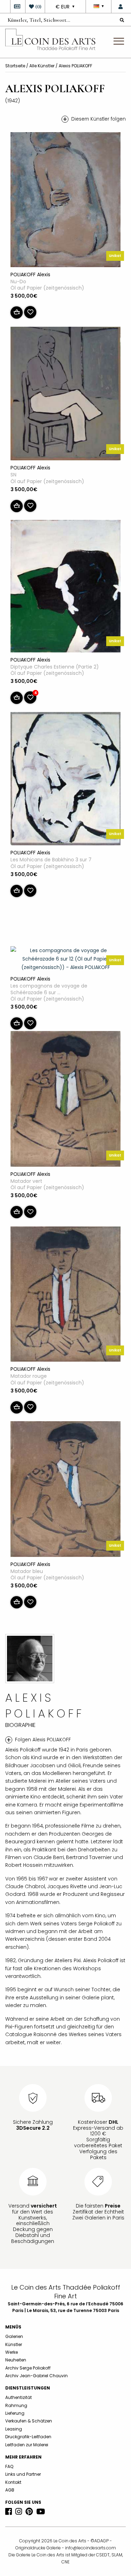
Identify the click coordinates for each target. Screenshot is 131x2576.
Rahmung (16, 2405)
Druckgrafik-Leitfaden (28, 2437)
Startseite (16, 66)
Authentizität (19, 2397)
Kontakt (13, 2482)
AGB (10, 2490)
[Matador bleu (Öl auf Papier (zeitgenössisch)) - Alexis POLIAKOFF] (65, 1490)
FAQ (9, 2466)
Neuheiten (16, 2360)
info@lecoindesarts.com (90, 2548)
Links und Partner (23, 2474)
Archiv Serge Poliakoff (28, 2368)
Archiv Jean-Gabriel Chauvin (37, 2376)
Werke (12, 2352)
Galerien (14, 2336)
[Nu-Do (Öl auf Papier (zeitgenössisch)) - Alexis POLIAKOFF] (65, 201)
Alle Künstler (42, 66)
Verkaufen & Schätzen (29, 2421)
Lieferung (15, 2413)
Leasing (14, 2429)
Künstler (14, 2344)
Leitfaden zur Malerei (27, 2445)
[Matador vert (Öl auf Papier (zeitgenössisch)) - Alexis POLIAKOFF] (65, 1100)
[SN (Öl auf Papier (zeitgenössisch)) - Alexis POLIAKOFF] (65, 395)
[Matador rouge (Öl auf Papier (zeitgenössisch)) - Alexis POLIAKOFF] (65, 1295)
